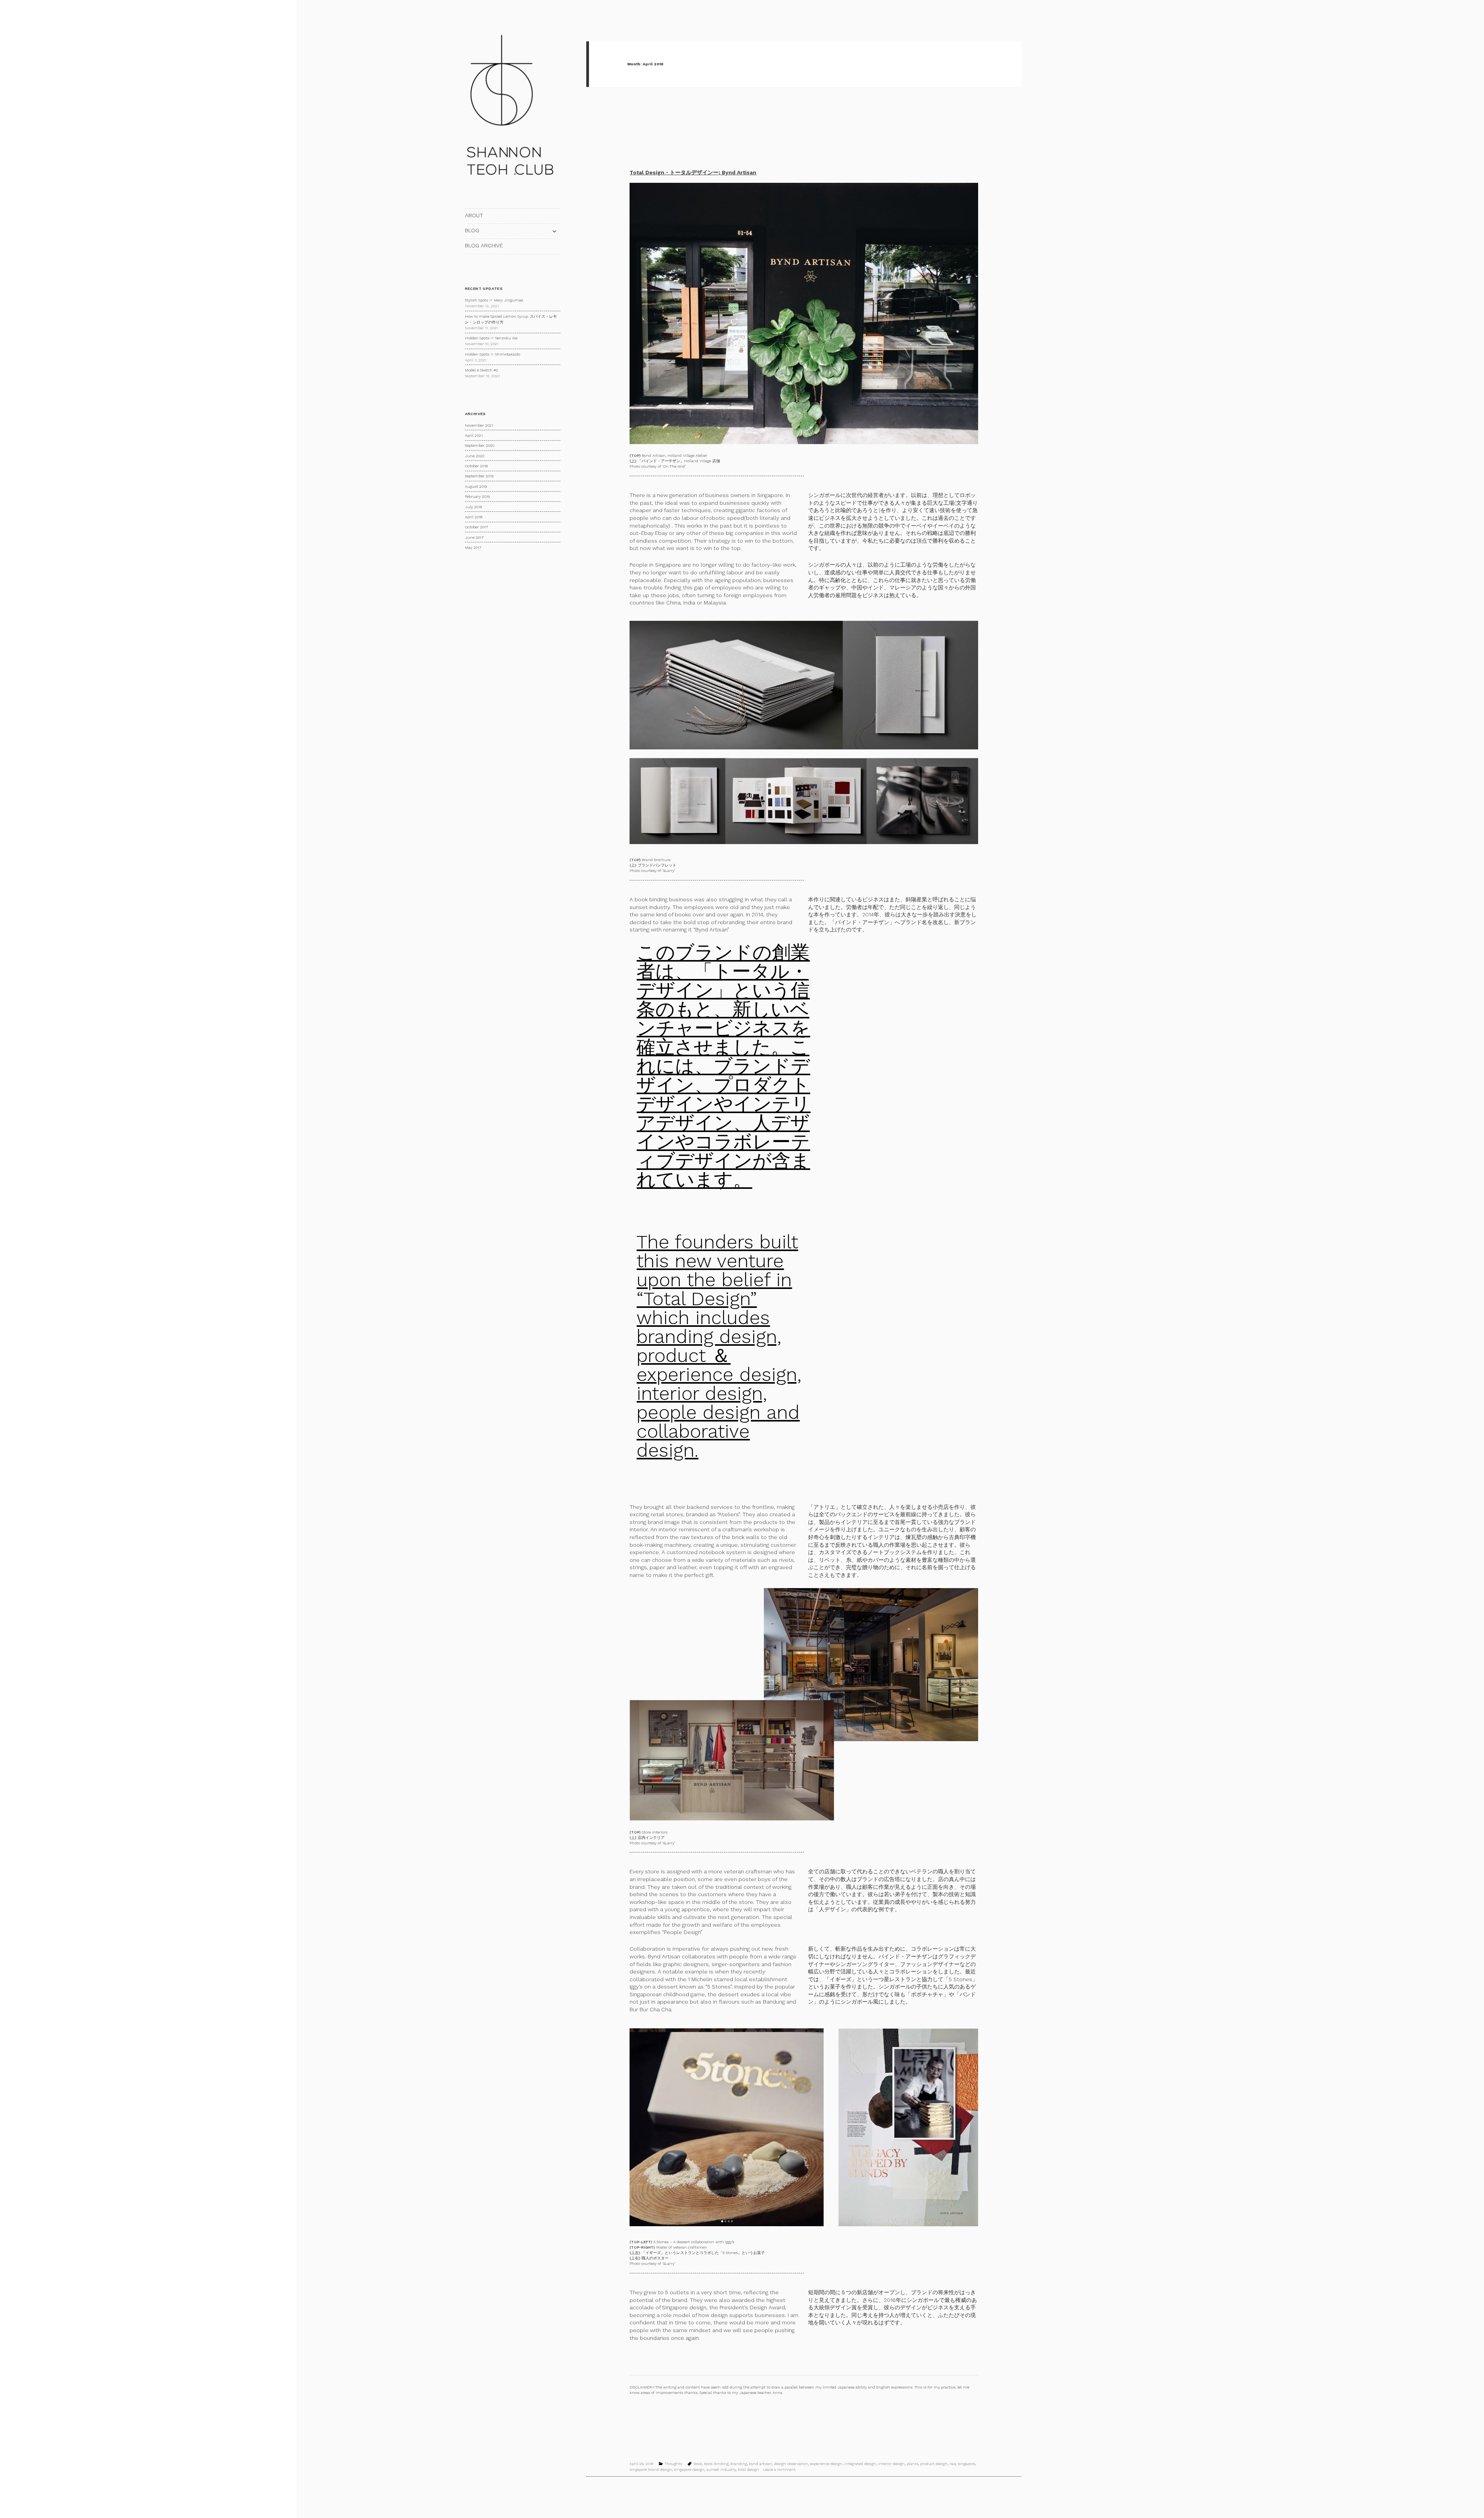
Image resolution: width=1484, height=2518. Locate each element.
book (698, 2464)
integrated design (860, 2464)
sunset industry (721, 2469)
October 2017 (476, 527)
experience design (826, 2464)
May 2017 (473, 547)
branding (739, 2464)
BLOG (472, 230)
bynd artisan (761, 2464)
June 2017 (474, 537)
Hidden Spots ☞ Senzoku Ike (491, 338)
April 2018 (474, 517)
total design (748, 2469)
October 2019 (476, 466)
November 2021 (479, 425)
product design (934, 2464)
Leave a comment (779, 2469)
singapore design (689, 2469)
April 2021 (474, 435)
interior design (891, 2464)
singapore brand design (651, 2469)
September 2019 (479, 476)
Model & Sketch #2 (482, 370)
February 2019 (477, 496)
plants (912, 2464)
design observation (791, 2464)
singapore (966, 2464)
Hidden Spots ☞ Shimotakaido (493, 354)
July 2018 (473, 507)
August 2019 (476, 486)
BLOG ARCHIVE (484, 245)
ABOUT (474, 215)
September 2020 (480, 445)
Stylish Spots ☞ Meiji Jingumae (494, 300)
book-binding (716, 2464)
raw (953, 2464)
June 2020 (475, 456)
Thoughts (673, 2464)
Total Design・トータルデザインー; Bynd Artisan (693, 172)
